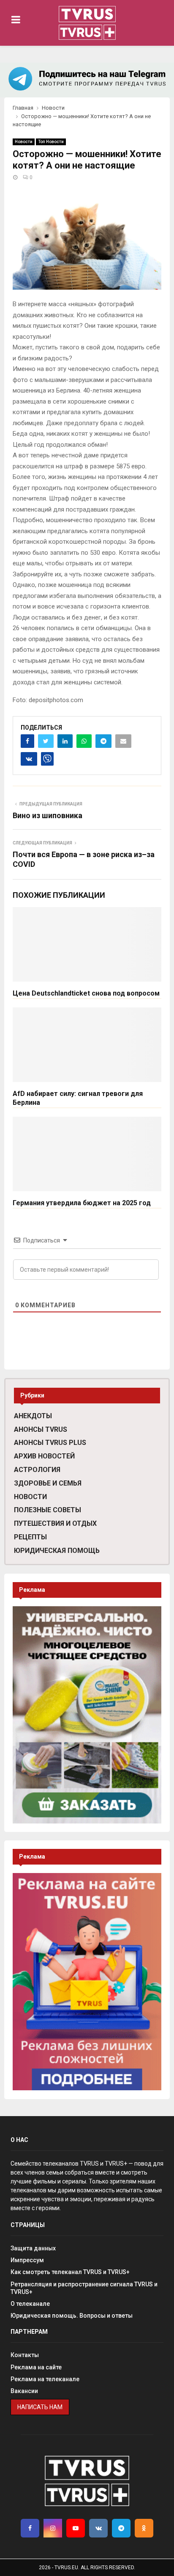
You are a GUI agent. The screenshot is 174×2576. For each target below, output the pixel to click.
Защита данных (33, 2248)
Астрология (37, 1470)
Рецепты (30, 1537)
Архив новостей (44, 1456)
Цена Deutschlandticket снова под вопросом (86, 993)
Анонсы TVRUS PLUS (50, 1443)
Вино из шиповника (48, 815)
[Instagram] (53, 2528)
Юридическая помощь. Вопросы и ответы (72, 2316)
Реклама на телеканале (45, 2379)
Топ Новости (51, 142)
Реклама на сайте (36, 2367)
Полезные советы (48, 1510)
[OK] (144, 2528)
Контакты (25, 2355)
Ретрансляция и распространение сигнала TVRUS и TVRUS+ (84, 2288)
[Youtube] (76, 2528)
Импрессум (27, 2260)
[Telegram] (121, 2528)
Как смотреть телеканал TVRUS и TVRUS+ (70, 2272)
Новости (24, 142)
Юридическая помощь (57, 1551)
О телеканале (30, 2304)
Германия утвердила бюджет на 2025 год (82, 1203)
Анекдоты (33, 1416)
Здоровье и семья (48, 1483)
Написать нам (40, 2407)
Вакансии (24, 2391)
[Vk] (98, 2528)
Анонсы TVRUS (41, 1429)
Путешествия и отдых (55, 1523)
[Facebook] (30, 2528)
